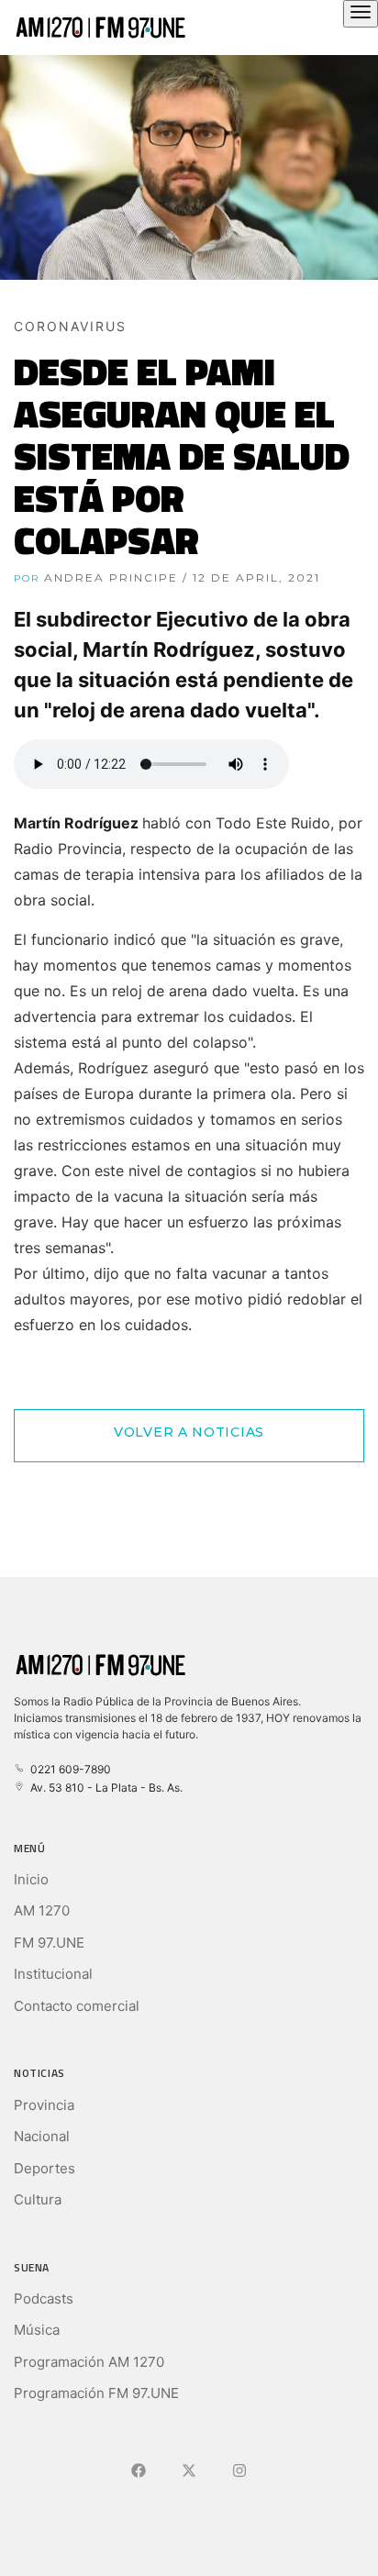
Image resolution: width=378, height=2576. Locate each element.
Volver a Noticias (189, 1432)
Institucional (53, 1974)
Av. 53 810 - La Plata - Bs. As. (104, 1788)
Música (37, 2330)
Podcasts (44, 2298)
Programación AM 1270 (89, 2362)
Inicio (31, 1879)
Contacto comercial (77, 2006)
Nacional (42, 2136)
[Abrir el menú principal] (361, 14)
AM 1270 (42, 1910)
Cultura (38, 2199)
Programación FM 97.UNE (96, 2393)
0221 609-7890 (68, 1769)
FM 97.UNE (49, 1943)
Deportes (44, 2168)
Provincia (44, 2105)
